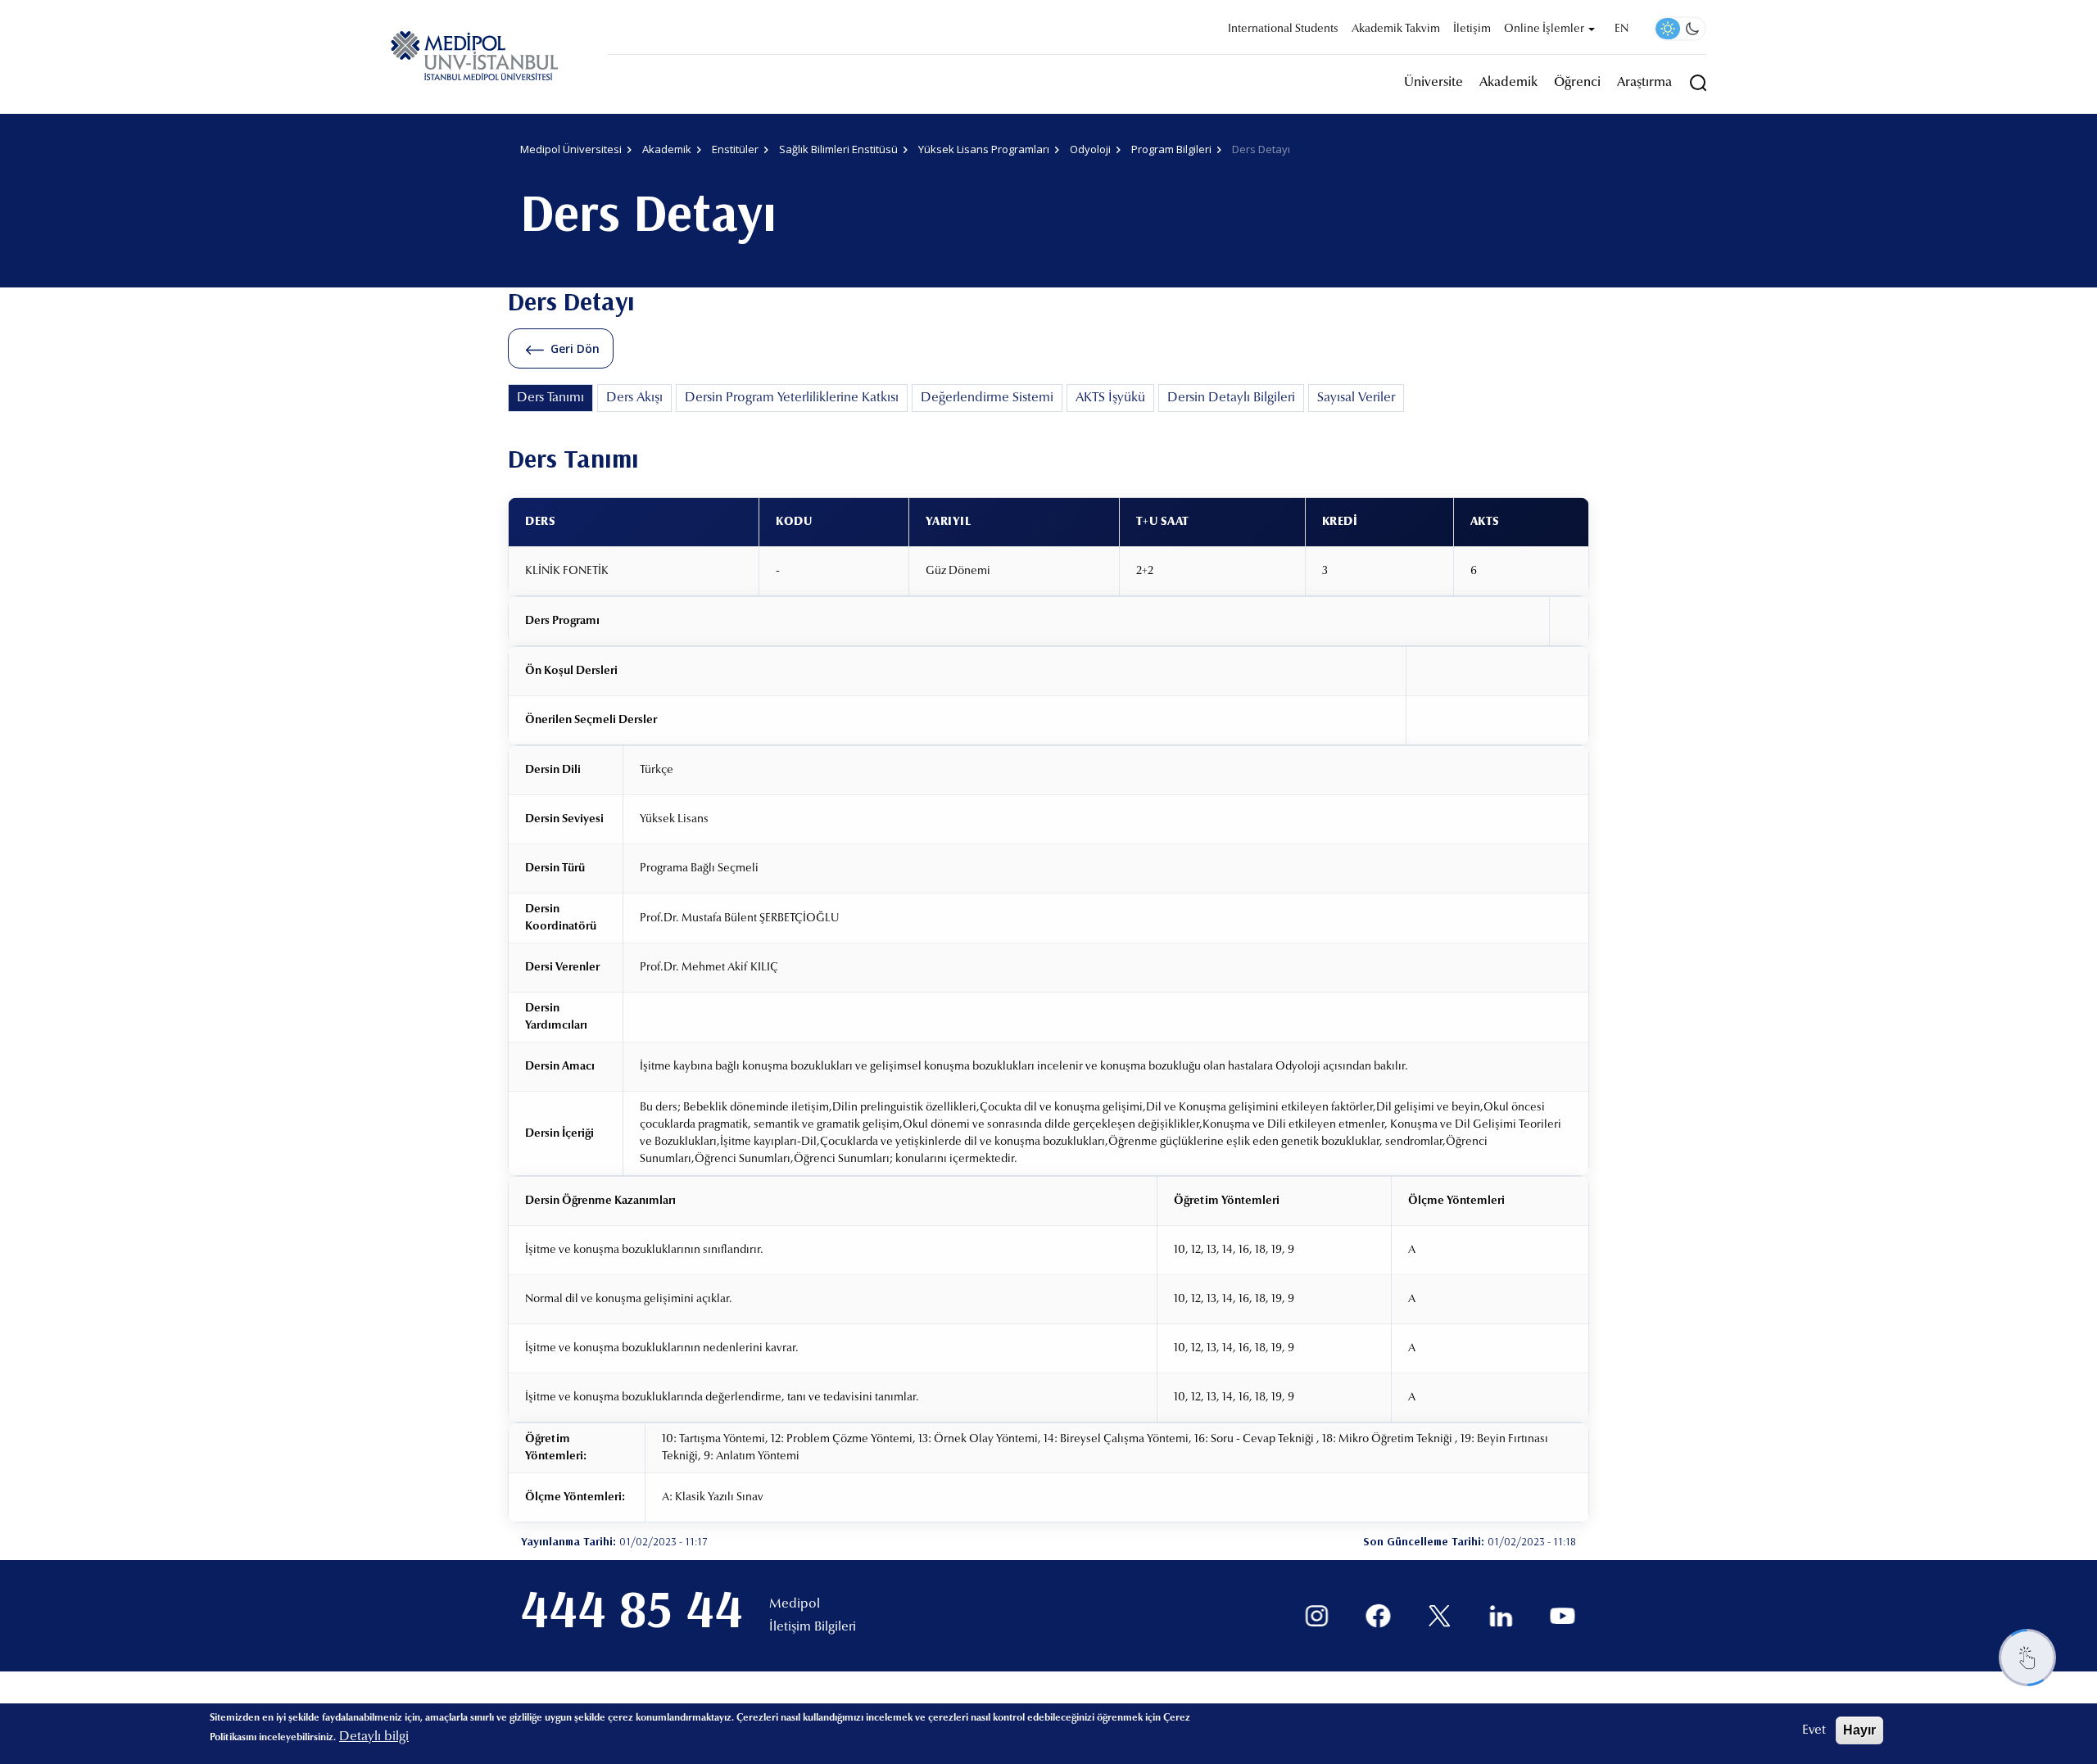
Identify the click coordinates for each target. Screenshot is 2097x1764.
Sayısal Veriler (1356, 398)
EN (1621, 29)
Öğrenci (1577, 83)
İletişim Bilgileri (813, 1627)
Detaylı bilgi (374, 1737)
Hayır (1859, 1730)
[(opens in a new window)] (1317, 1616)
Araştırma (1644, 83)
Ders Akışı (634, 398)
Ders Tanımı (550, 398)
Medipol (795, 1604)
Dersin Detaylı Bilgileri (1231, 398)
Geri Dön (575, 348)
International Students (1283, 29)
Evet (1814, 1730)
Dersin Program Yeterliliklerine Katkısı (792, 398)
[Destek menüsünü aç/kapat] (2027, 1658)
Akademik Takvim (1396, 29)
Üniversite (1433, 83)
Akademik (1508, 83)
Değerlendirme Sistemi (987, 398)
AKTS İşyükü (1110, 398)
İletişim (1472, 29)
